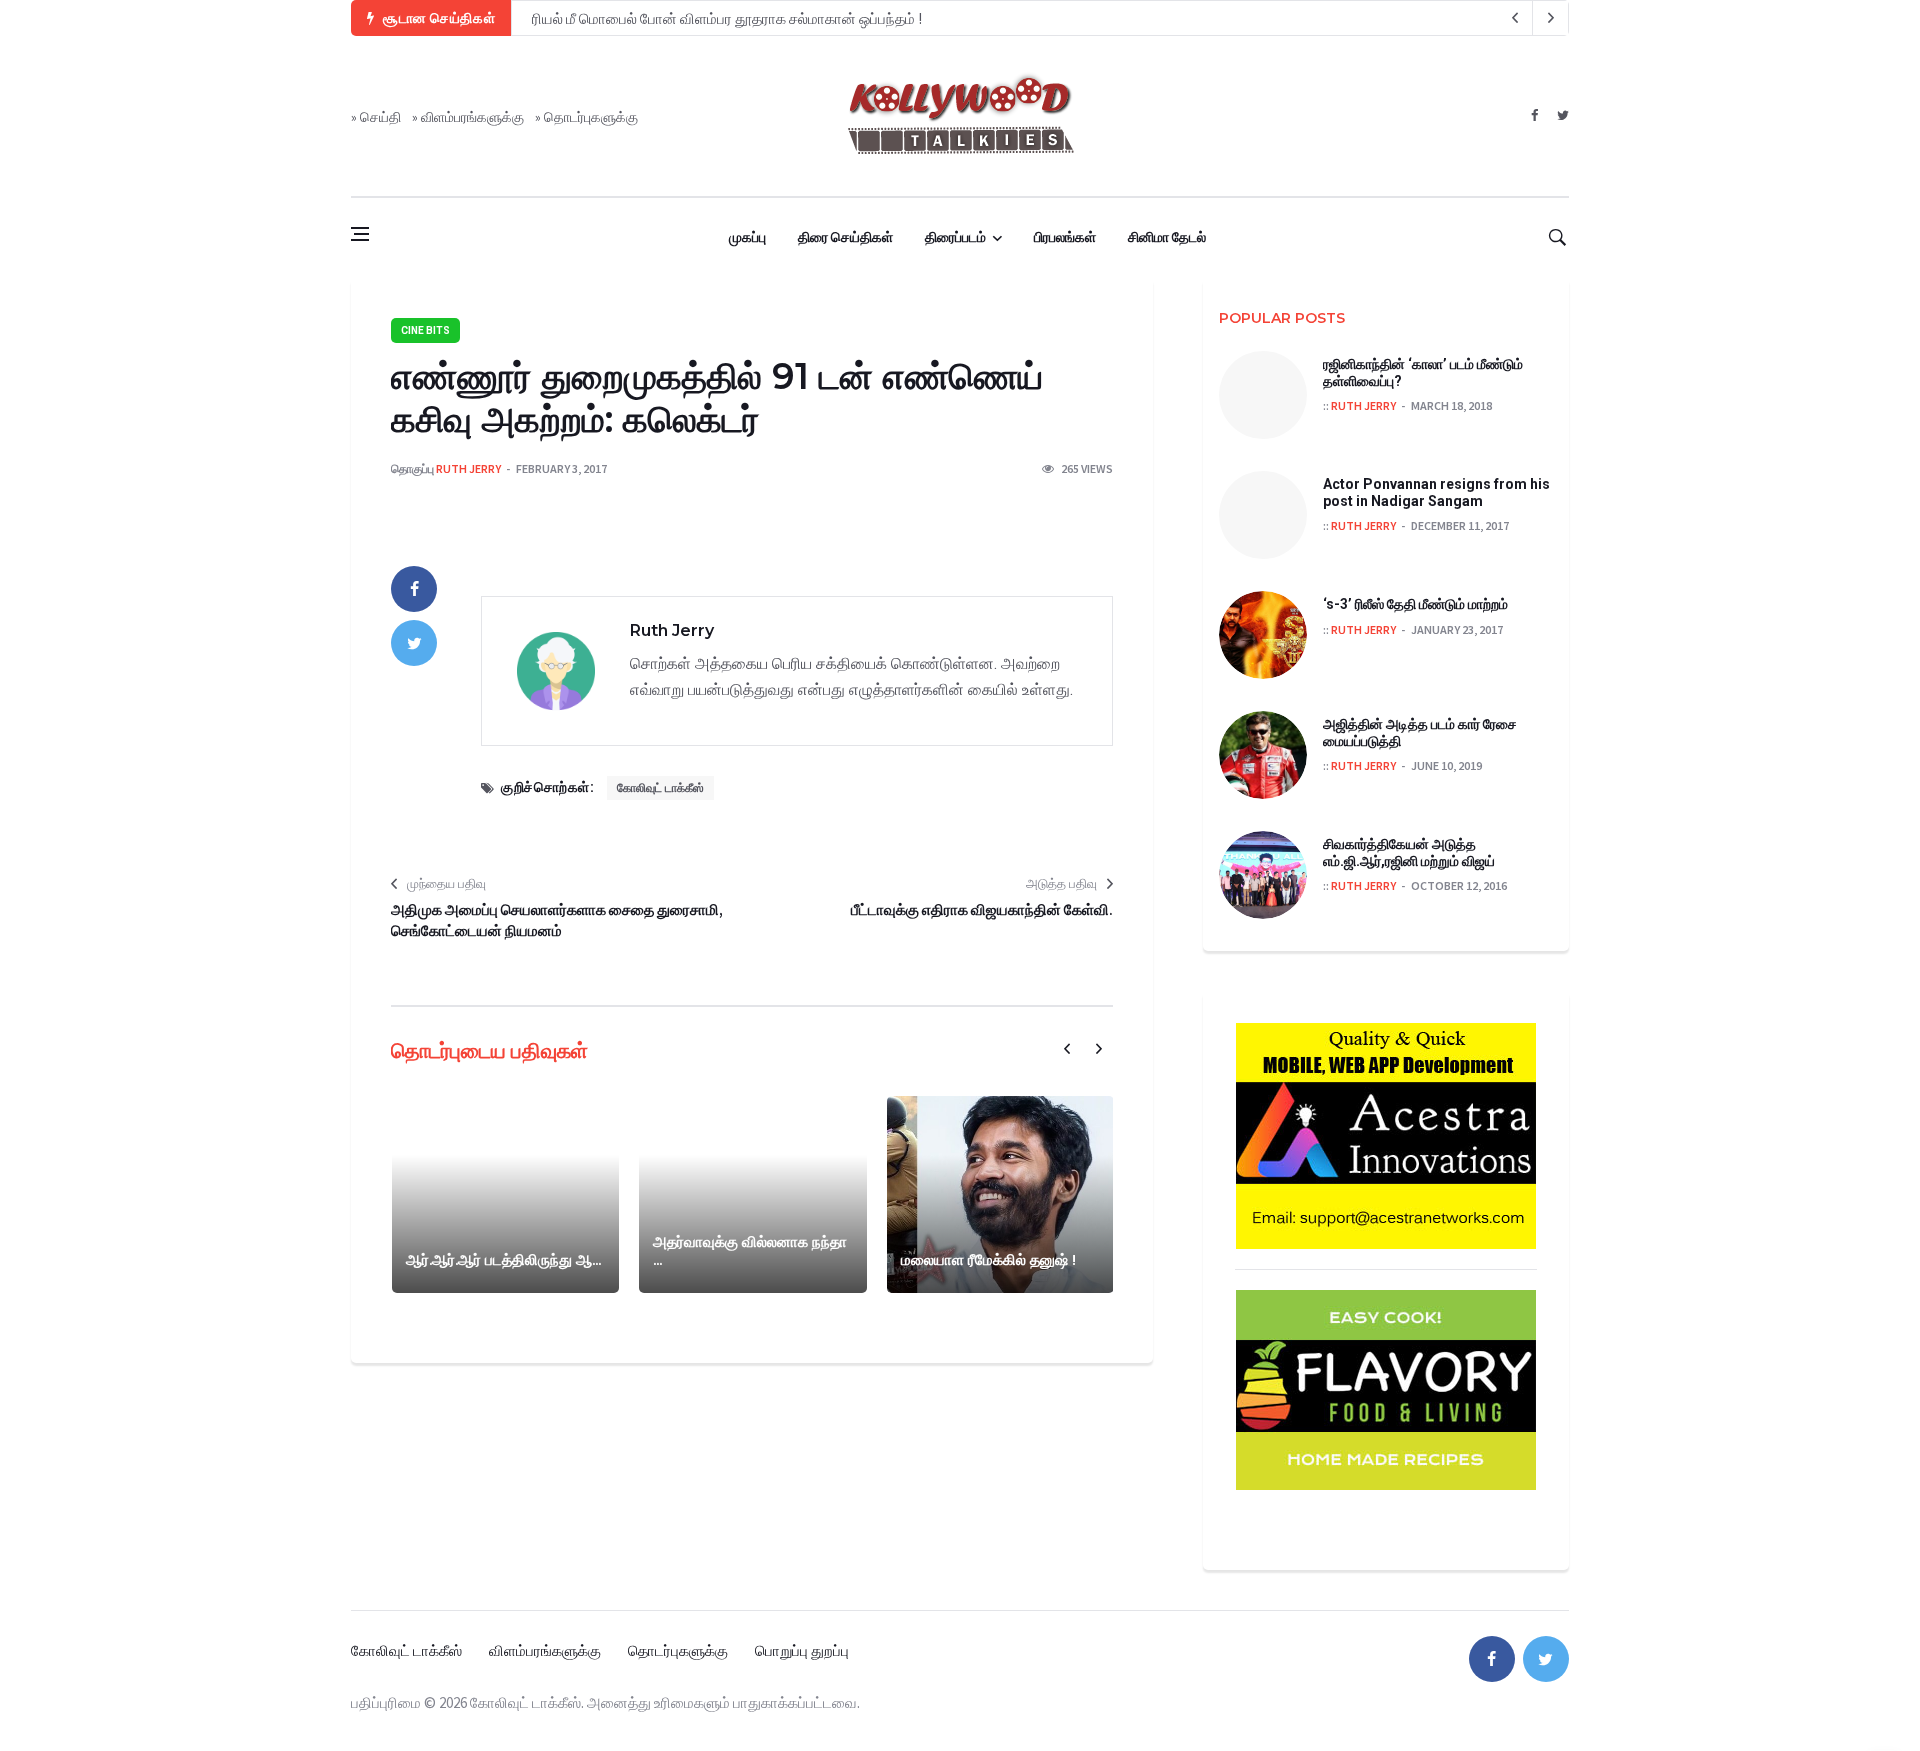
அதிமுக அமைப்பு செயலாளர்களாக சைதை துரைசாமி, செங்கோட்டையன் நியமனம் (557, 920)
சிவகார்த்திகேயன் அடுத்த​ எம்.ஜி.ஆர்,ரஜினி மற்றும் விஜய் (1409, 852)
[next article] (1515, 18)
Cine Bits (425, 330)
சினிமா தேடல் (1167, 237)
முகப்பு (747, 237)
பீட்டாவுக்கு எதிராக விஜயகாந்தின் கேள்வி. (982, 909)
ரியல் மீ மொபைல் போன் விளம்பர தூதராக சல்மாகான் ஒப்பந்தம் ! (727, 18)
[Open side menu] (360, 234)
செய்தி (380, 117)
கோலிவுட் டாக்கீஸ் (660, 788)
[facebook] (1534, 116)
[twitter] (1562, 116)
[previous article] (1551, 18)
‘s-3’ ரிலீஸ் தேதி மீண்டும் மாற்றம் (1415, 604)
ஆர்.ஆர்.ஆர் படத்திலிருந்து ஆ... (503, 1259)
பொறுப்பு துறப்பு (802, 1650)
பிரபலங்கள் (1065, 237)
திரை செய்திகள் (845, 237)
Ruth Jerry (468, 468)
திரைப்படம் (955, 237)
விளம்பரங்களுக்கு (472, 117)
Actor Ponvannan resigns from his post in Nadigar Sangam (1436, 492)
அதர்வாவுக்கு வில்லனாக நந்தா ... (750, 1250)
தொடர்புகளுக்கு (591, 117)
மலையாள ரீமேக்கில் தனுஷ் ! (988, 1259)
